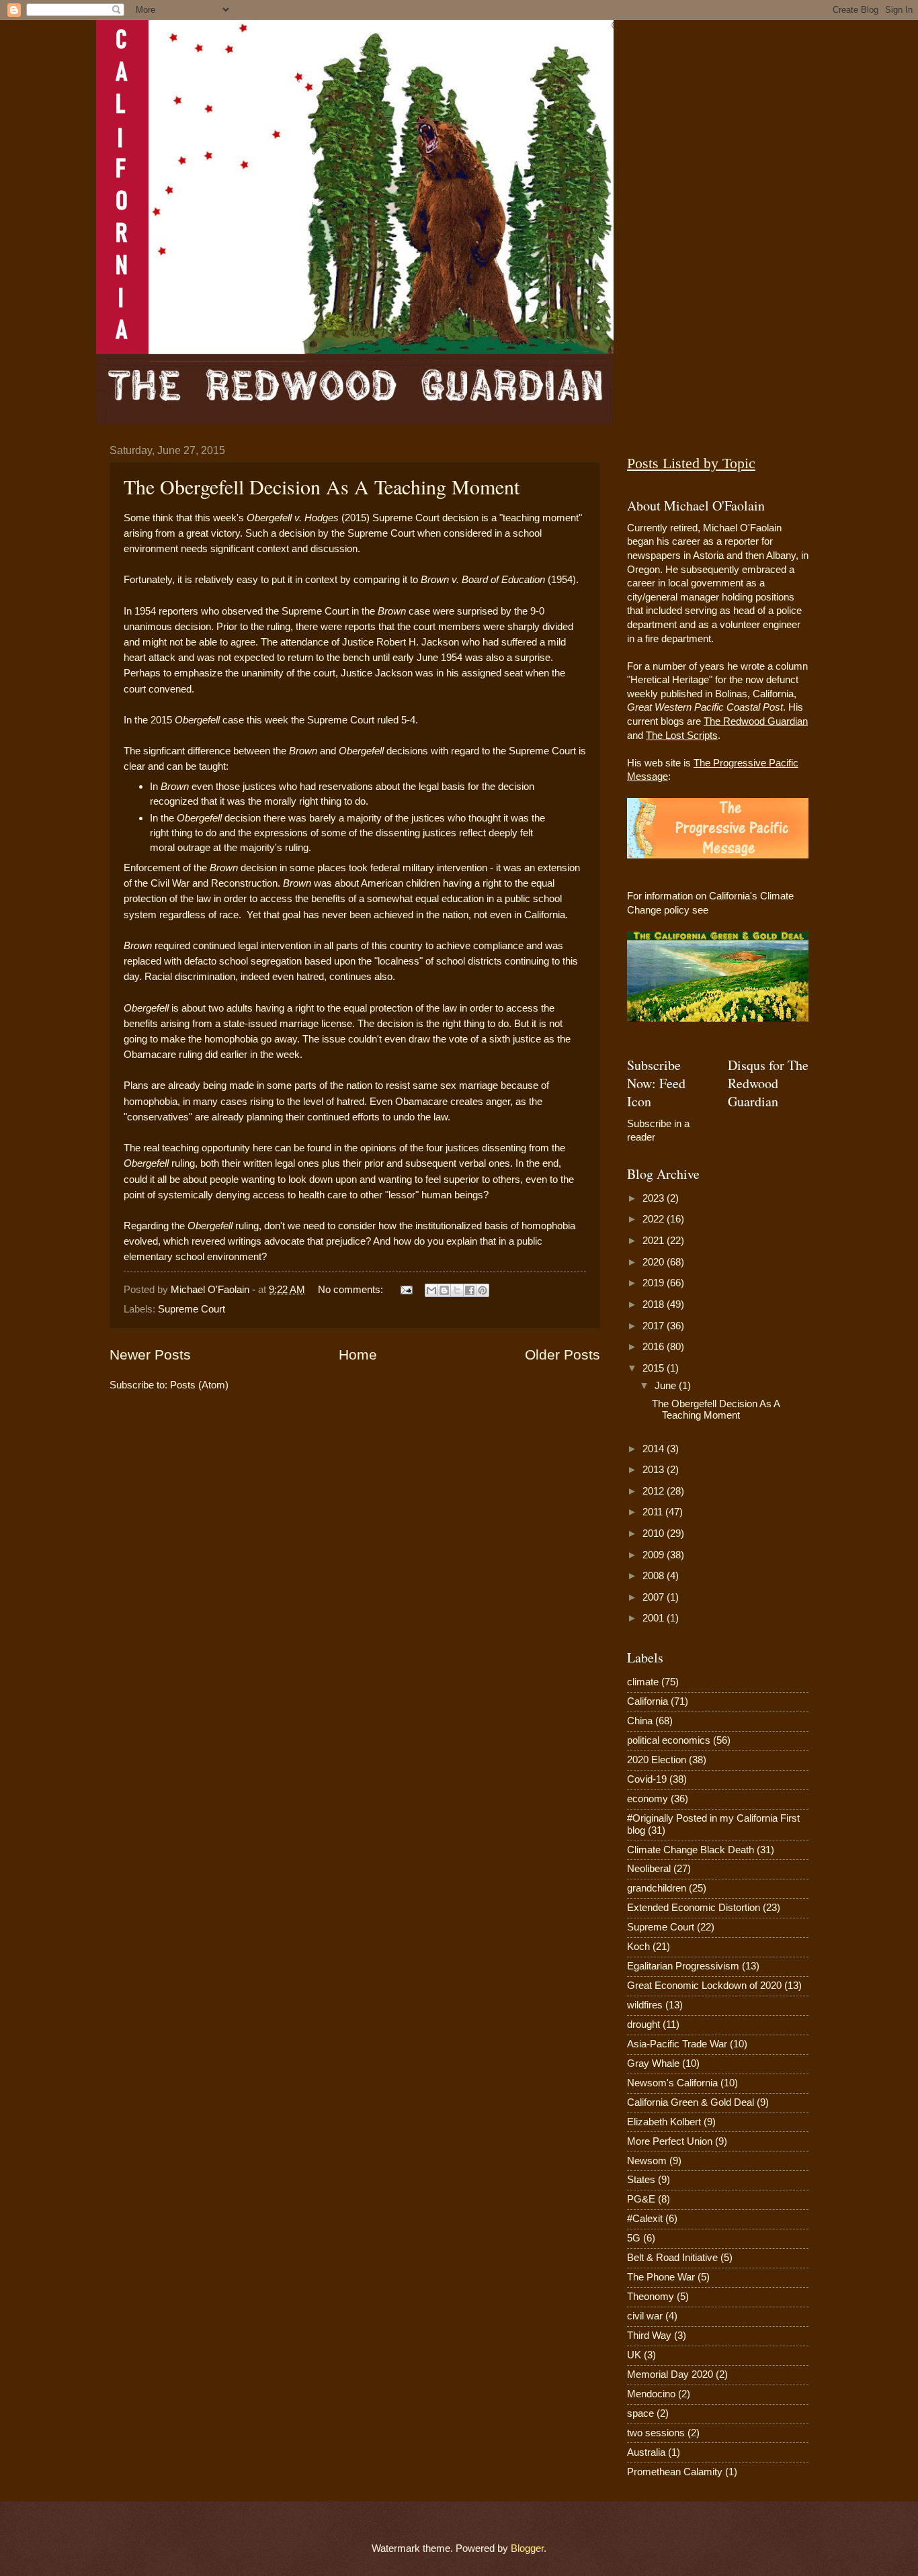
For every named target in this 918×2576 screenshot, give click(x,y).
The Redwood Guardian (756, 721)
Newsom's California (672, 2083)
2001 (655, 1618)
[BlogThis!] (444, 1290)
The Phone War (661, 2277)
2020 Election (657, 1760)
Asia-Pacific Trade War (677, 2044)
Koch (638, 1947)
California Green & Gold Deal (691, 2102)
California (648, 1701)
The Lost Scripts (682, 736)
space (640, 2413)
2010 (655, 1534)
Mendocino (651, 2394)
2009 (655, 1555)
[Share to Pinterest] (483, 1290)
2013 (655, 1470)
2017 (655, 1326)
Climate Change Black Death (691, 1850)
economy (648, 1799)
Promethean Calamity (675, 2472)
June (667, 1386)
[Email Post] (405, 1290)
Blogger (527, 2548)
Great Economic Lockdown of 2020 (704, 1986)
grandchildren (657, 1888)
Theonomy (651, 2297)
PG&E (641, 2199)
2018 (655, 1304)
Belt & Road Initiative (672, 2258)
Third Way (649, 2336)
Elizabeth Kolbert (664, 2122)
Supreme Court (192, 1309)
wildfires (645, 2005)
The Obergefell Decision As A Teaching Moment (322, 486)
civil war (645, 2316)
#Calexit (645, 2219)
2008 (655, 1576)
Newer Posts (150, 1354)
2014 (655, 1449)
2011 (654, 1512)
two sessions (656, 2433)
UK (634, 2355)
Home (358, 1354)
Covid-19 (647, 1779)
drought (643, 2025)
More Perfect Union (670, 2141)
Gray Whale (653, 2063)
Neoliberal (649, 1869)
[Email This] (431, 1290)
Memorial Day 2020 (670, 2374)
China (640, 1721)
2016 (655, 1347)
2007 (655, 1597)
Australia (646, 2452)
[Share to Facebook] (470, 1290)
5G (634, 2238)
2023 (655, 1198)
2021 (655, 1241)
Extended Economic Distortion (694, 1908)
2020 (655, 1262)
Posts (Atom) (199, 1385)
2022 (655, 1219)
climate (643, 1682)
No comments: (352, 1290)
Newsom (647, 2161)
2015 (655, 1368)
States (641, 2180)
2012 (655, 1491)
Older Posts (562, 1354)
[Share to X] (457, 1290)
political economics (669, 1740)
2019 (655, 1283)
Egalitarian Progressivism (683, 1966)
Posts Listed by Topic (691, 463)
